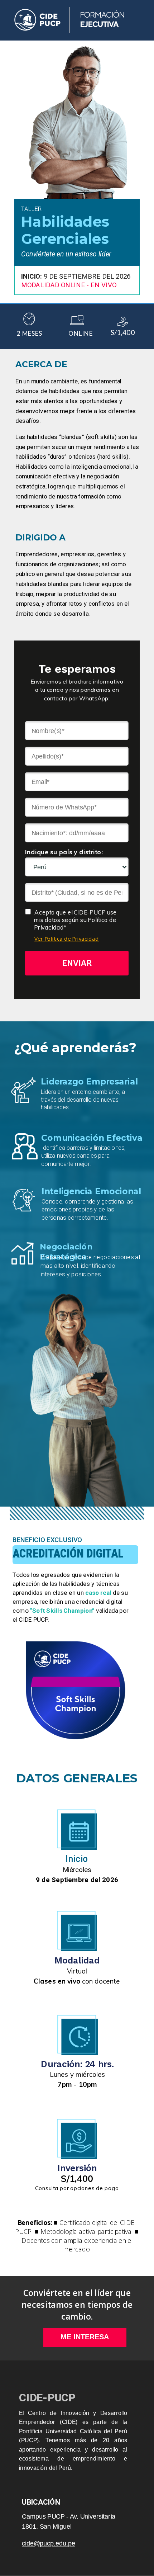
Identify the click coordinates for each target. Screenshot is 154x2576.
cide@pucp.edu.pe (49, 2543)
